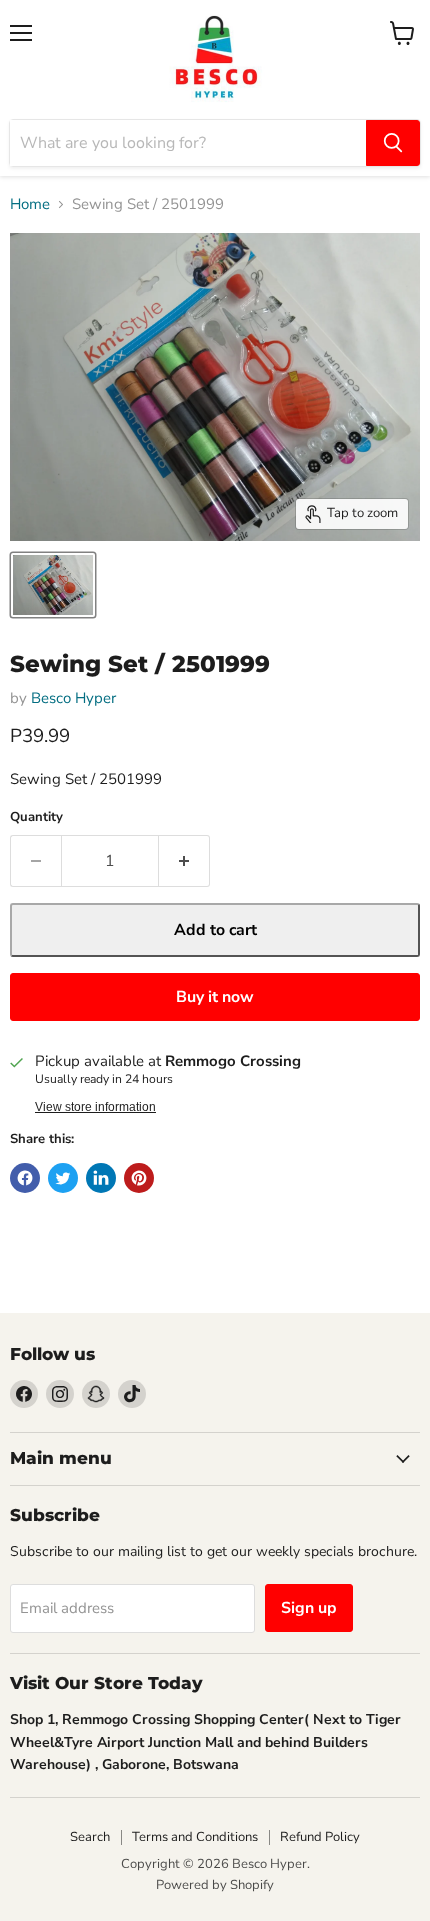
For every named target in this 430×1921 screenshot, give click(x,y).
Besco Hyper (73, 698)
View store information (95, 1107)
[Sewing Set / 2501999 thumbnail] (53, 585)
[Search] (393, 143)
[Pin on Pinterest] (139, 1178)
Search (90, 1837)
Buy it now (215, 997)
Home (30, 204)
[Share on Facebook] (25, 1178)
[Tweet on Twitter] (63, 1178)
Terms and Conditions (195, 1837)
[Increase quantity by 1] (184, 861)
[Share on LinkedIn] (101, 1178)
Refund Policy (320, 1837)
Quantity (36, 817)
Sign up (309, 1608)
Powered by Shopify (215, 1885)
